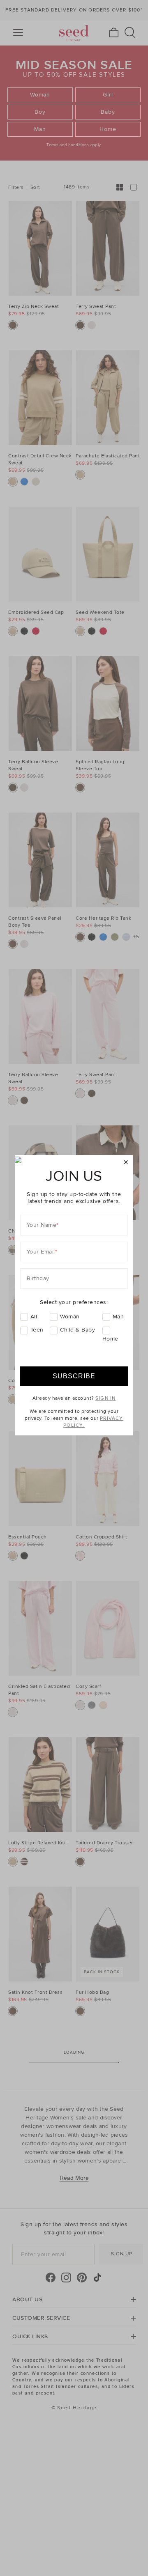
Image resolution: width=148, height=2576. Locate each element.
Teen (37, 1330)
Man (118, 1317)
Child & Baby (77, 1330)
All (34, 1317)
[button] (126, 1163)
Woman (70, 1317)
